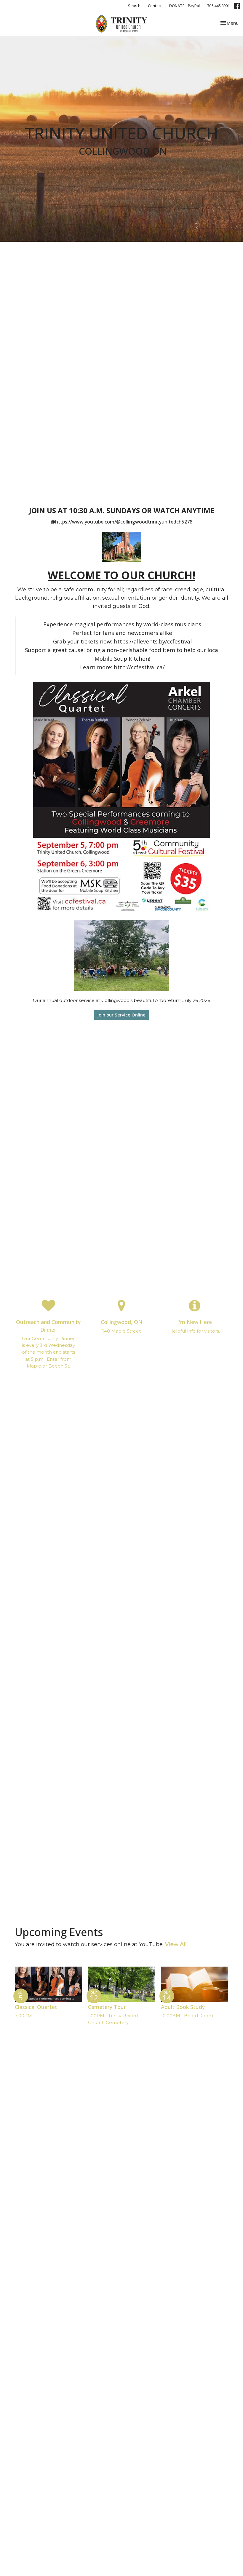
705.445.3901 (218, 6)
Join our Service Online (121, 1015)
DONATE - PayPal (184, 6)
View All (176, 1944)
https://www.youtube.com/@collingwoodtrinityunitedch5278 (124, 522)
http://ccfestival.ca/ (139, 667)
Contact (155, 6)
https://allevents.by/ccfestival (153, 641)
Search (134, 6)
